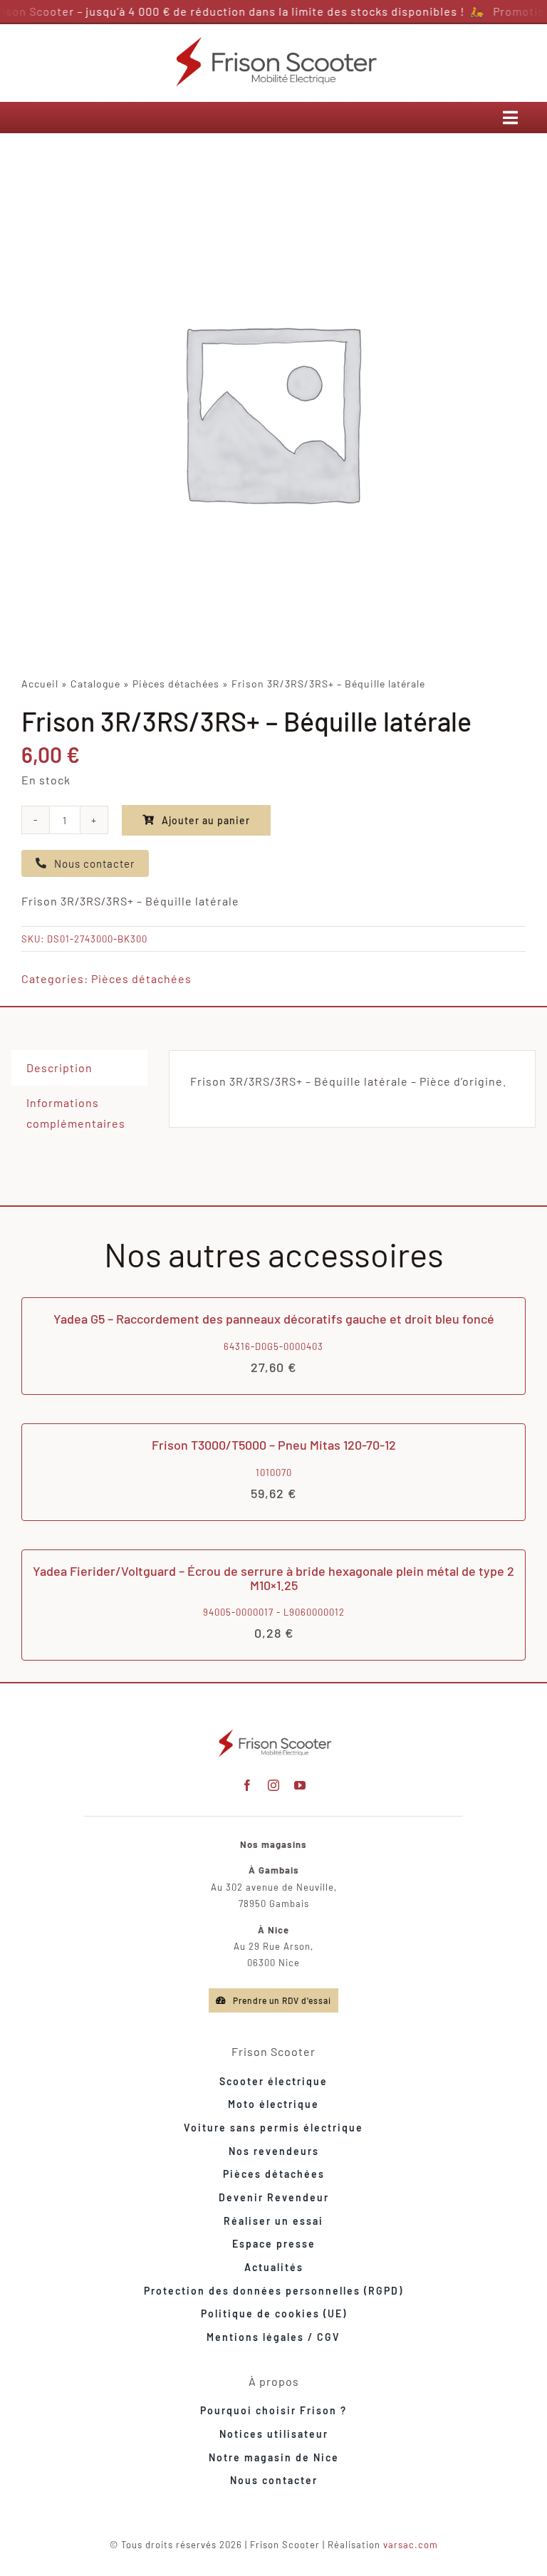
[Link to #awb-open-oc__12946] (511, 118)
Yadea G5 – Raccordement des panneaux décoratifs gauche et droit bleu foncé (274, 1319)
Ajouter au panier (206, 820)
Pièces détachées (176, 684)
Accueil (40, 684)
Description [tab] (59, 1068)
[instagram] (274, 1785)
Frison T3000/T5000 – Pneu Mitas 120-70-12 (274, 1445)
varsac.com (411, 2545)
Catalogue (95, 684)
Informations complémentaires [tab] (76, 1113)
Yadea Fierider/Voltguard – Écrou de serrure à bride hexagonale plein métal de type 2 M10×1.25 (273, 1578)
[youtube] (300, 1785)
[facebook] (248, 1785)
